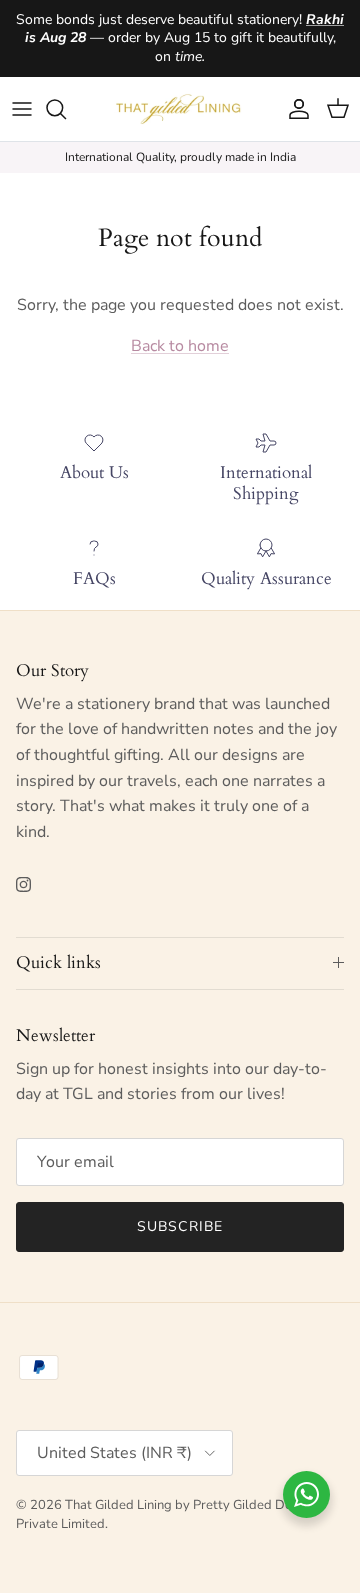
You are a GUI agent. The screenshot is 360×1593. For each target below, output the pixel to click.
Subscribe (180, 1226)
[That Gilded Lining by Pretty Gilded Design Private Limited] (180, 109)
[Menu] (22, 109)
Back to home (180, 346)
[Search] (66, 109)
